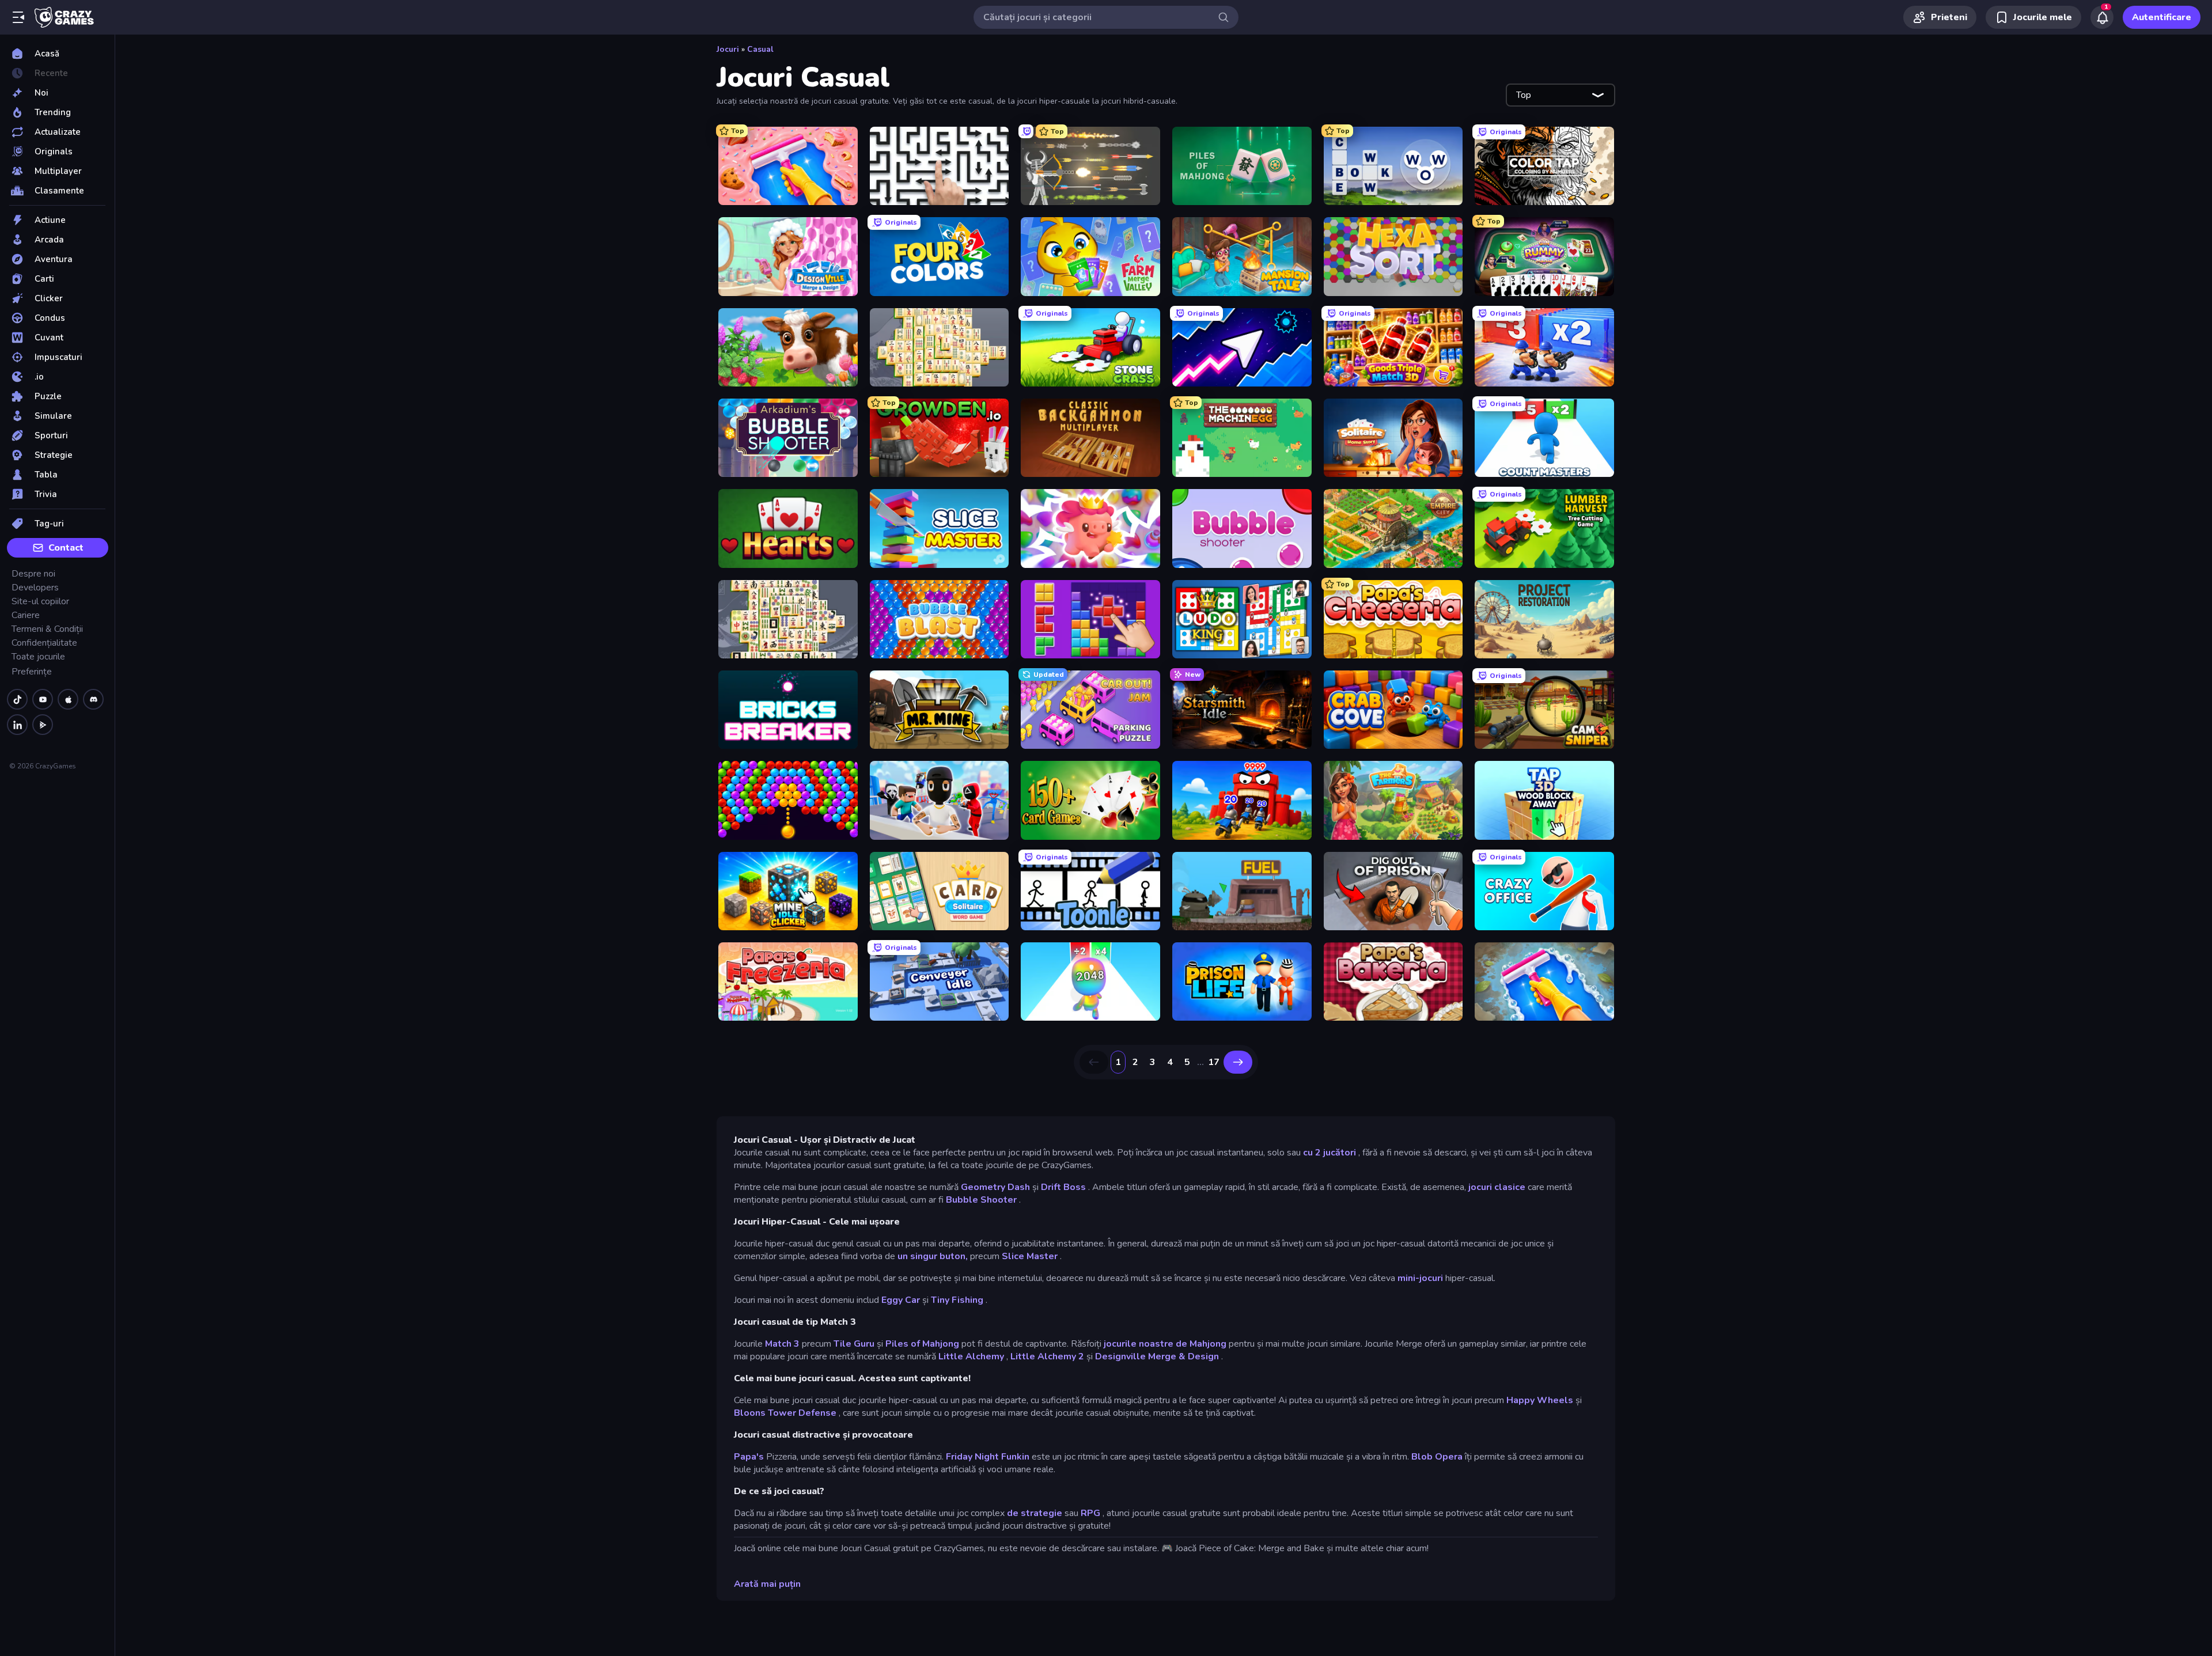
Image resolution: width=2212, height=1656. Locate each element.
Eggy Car (901, 1300)
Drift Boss (1063, 1187)
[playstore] (43, 725)
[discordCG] (93, 699)
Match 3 (782, 1344)
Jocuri (728, 49)
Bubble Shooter (981, 1200)
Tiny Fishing (957, 1300)
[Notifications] (2102, 17)
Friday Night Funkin (988, 1457)
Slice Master (1030, 1256)
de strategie (1035, 1513)
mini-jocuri (1420, 1278)
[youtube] (43, 699)
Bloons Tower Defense (785, 1413)
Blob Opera (1437, 1457)
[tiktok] (17, 699)
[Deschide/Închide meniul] (18, 17)
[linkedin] (17, 725)
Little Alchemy (971, 1356)
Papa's (749, 1457)
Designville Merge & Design (1157, 1356)
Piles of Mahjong (922, 1344)
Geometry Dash (995, 1187)
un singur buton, (933, 1256)
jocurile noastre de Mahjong (1165, 1344)
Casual (760, 49)
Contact (66, 548)
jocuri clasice (1497, 1187)
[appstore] (68, 699)
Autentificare (2162, 17)
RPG (1090, 1513)
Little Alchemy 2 (1047, 1356)
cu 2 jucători (1330, 1153)
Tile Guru (854, 1344)
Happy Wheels (1540, 1400)
